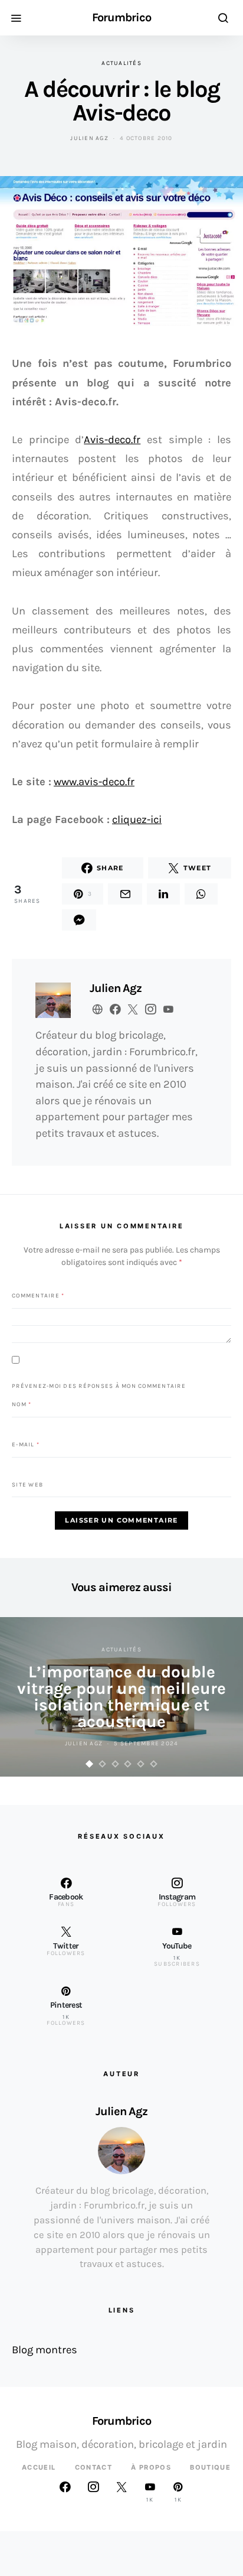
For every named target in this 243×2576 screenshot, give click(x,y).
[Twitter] (121, 2492)
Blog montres (45, 2350)
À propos (151, 2467)
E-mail (26, 1444)
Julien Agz (89, 138)
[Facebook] (65, 2492)
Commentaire (38, 1295)
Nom (22, 1404)
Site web (27, 1484)
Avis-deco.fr (112, 440)
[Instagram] (93, 2492)
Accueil (39, 2467)
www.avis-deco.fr (94, 782)
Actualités (121, 63)
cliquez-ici (137, 819)
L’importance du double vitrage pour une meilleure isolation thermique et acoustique (121, 1697)
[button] (90, 1764)
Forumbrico (121, 18)
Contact (94, 2467)
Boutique (210, 2467)
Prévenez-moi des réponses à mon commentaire (99, 1386)
